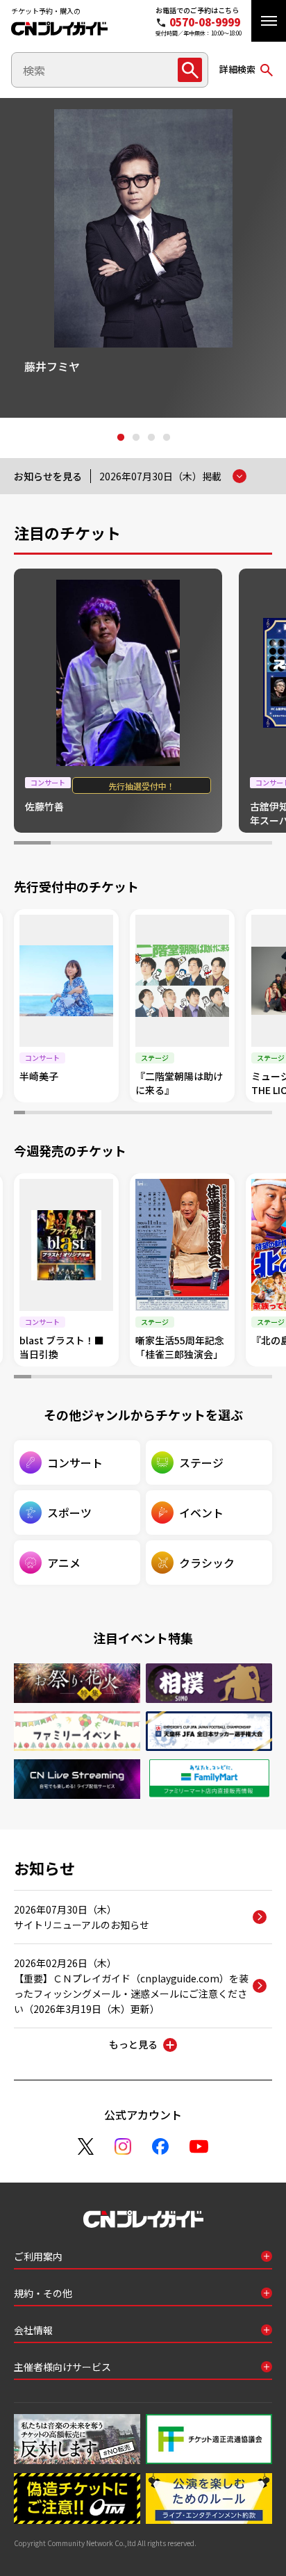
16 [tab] (181, 1114)
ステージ (201, 1462)
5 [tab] (180, 845)
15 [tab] (170, 1114)
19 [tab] (213, 1114)
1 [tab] (120, 438)
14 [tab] (160, 1114)
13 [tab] (149, 1114)
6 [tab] (217, 845)
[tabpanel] (143, 258)
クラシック (207, 1563)
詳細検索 (237, 69)
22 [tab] (246, 1114)
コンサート (75, 1462)
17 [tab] (192, 1114)
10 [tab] (117, 1114)
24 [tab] (267, 1114)
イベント (201, 1513)
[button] (269, 21)
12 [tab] (138, 1114)
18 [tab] (203, 1114)
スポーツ (69, 1513)
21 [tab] (235, 1114)
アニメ (64, 1563)
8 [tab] (95, 1114)
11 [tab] (127, 1114)
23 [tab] (256, 1114)
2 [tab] (135, 438)
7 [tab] (254, 845)
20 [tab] (224, 1114)
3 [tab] (151, 438)
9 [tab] (106, 1114)
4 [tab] (166, 438)
